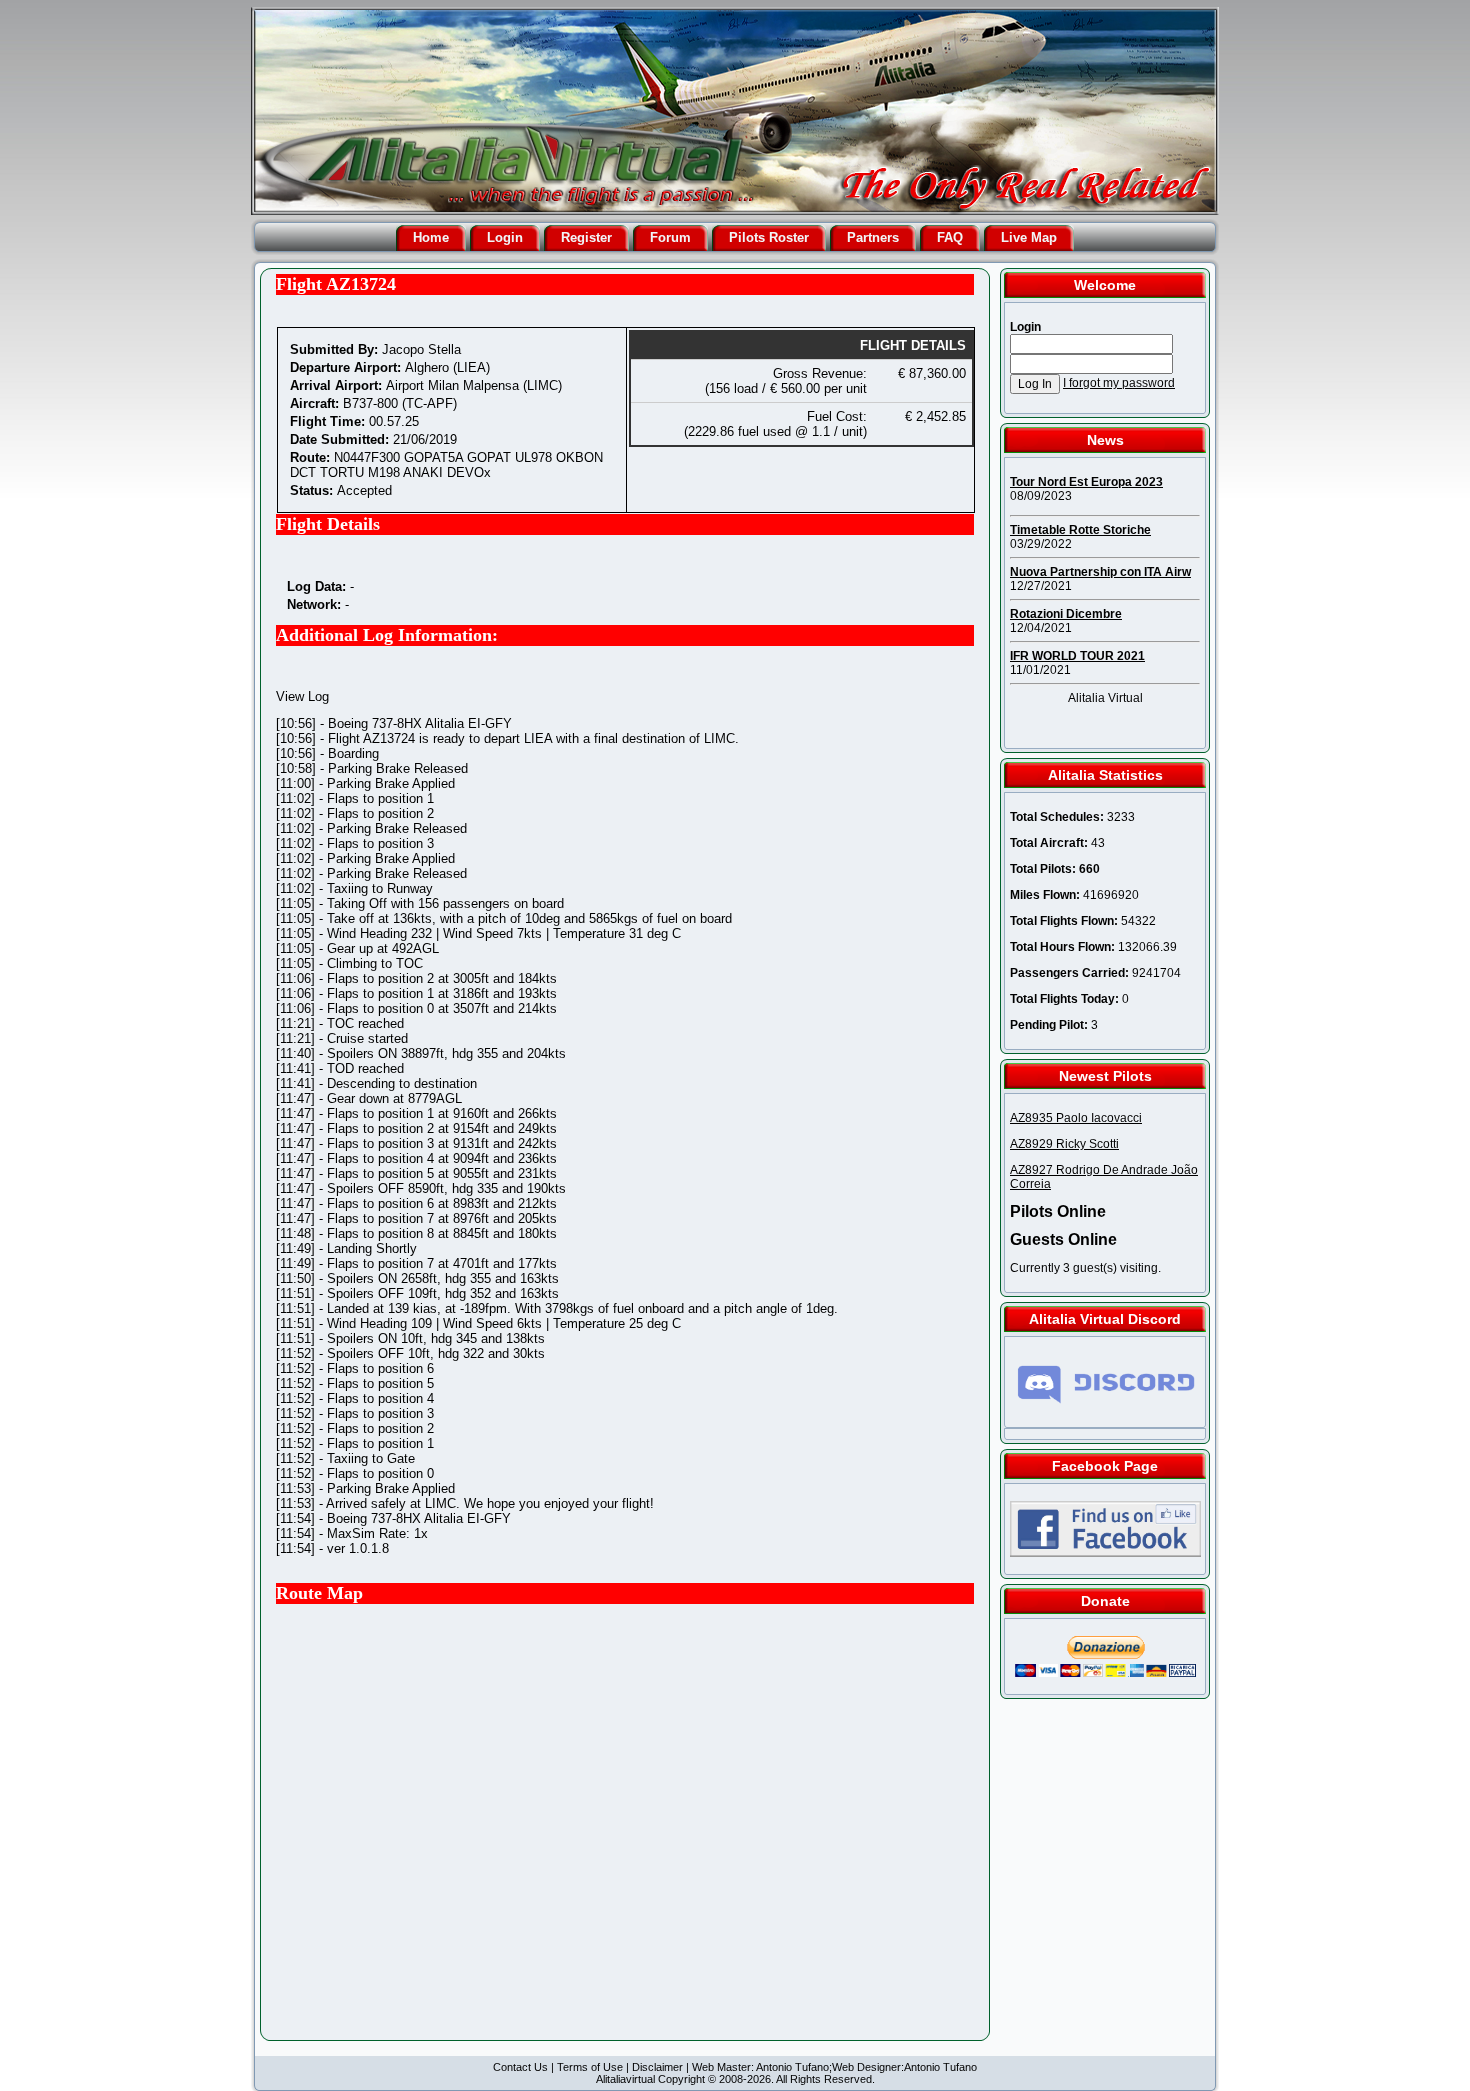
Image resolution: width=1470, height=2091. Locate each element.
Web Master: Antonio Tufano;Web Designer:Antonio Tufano (834, 2067)
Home (431, 237)
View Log (302, 696)
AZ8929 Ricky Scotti (1064, 1144)
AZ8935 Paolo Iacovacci (1076, 1118)
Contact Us (520, 2067)
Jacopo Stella (421, 349)
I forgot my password (1119, 383)
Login (505, 237)
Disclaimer (657, 2067)
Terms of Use (590, 2067)
